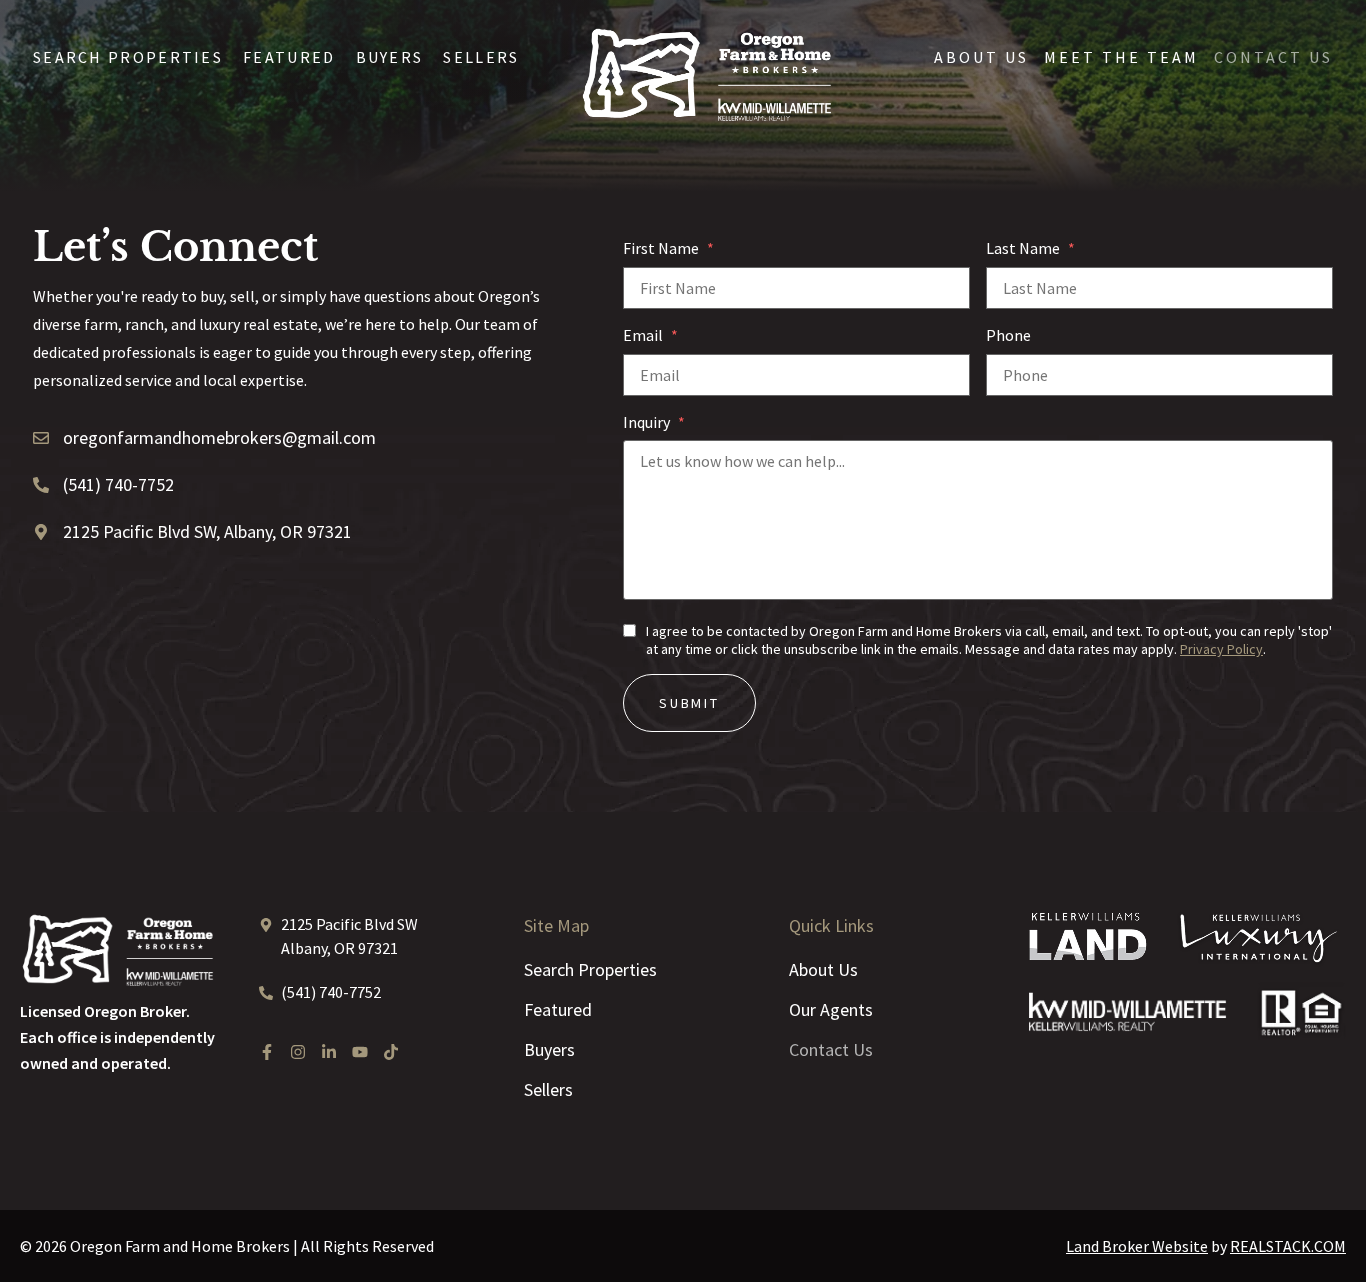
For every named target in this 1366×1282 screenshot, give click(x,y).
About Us (981, 57)
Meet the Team (1121, 57)
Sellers (481, 57)
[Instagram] (298, 1052)
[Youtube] (360, 1052)
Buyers (390, 57)
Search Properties (128, 57)
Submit (689, 703)
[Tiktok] (391, 1052)
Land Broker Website (1137, 1246)
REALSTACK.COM (1288, 1246)
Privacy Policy (1221, 649)
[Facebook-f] (267, 1052)
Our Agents (831, 1009)
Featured (289, 57)
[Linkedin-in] (329, 1052)
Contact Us (1273, 57)
